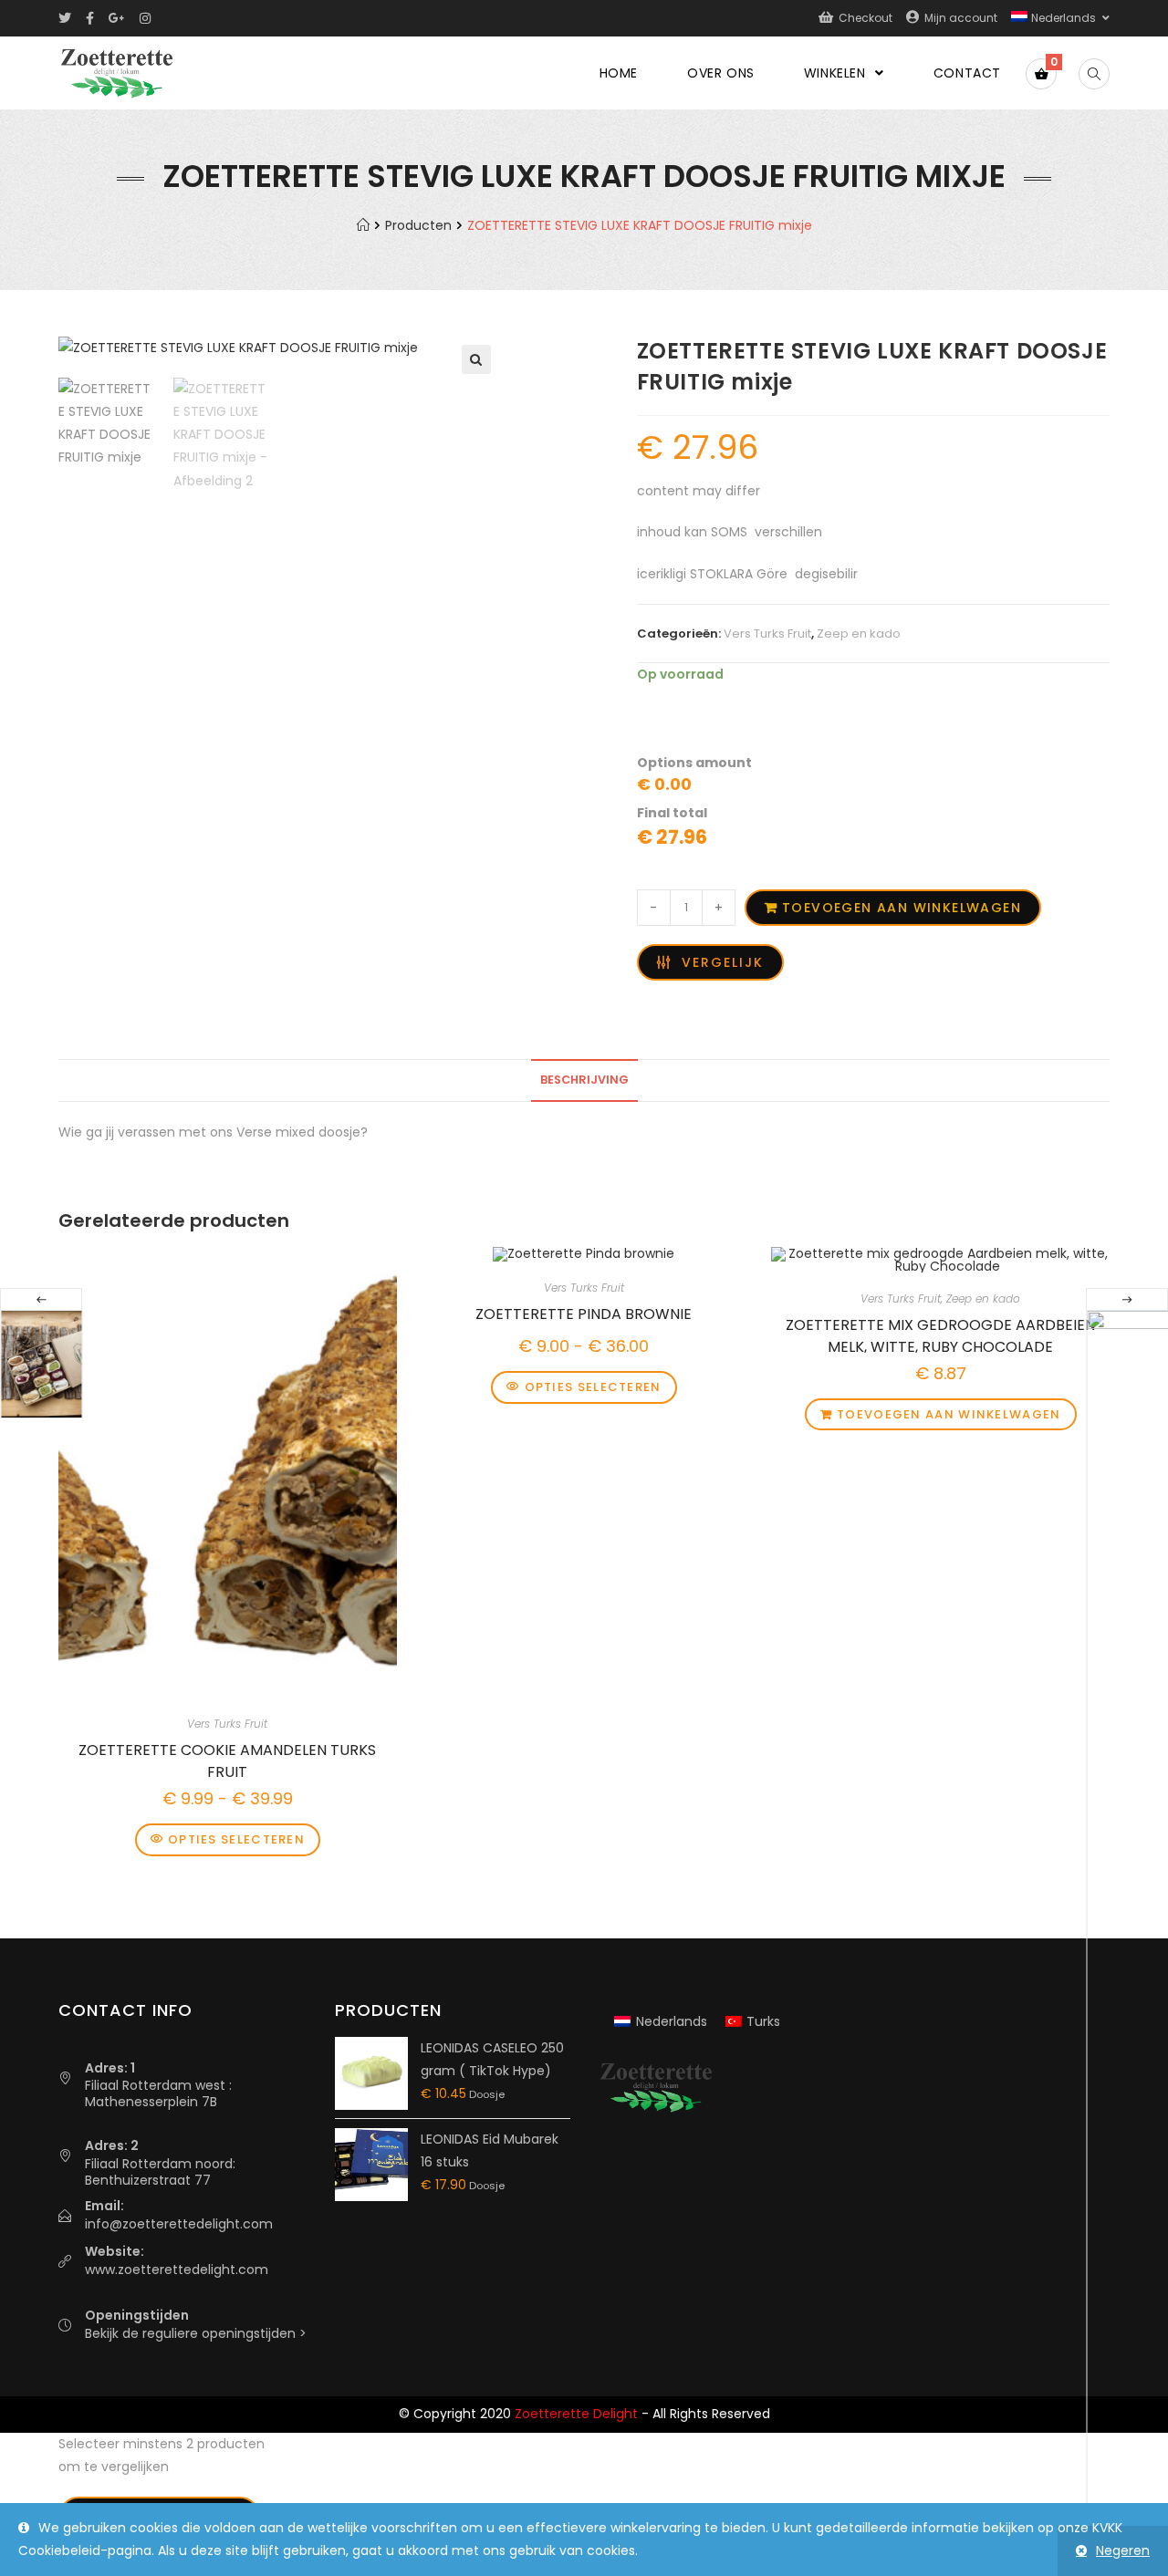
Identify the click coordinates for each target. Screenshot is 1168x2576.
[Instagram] (145, 18)
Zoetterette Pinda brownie (584, 1314)
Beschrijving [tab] (584, 1080)
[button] (476, 359)
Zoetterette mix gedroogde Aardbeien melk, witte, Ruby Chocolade (940, 1334)
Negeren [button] (1123, 2550)
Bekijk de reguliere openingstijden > (196, 2333)
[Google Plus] (117, 18)
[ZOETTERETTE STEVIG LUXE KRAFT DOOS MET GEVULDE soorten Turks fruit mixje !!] (41, 1364)
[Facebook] (90, 18)
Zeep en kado (859, 634)
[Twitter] (68, 18)
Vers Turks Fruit (767, 634)
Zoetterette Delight (576, 2414)
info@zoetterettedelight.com (179, 2224)
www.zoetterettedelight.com (177, 2270)
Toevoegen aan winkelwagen (902, 908)
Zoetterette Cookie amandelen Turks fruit (227, 1759)
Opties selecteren (236, 1839)
